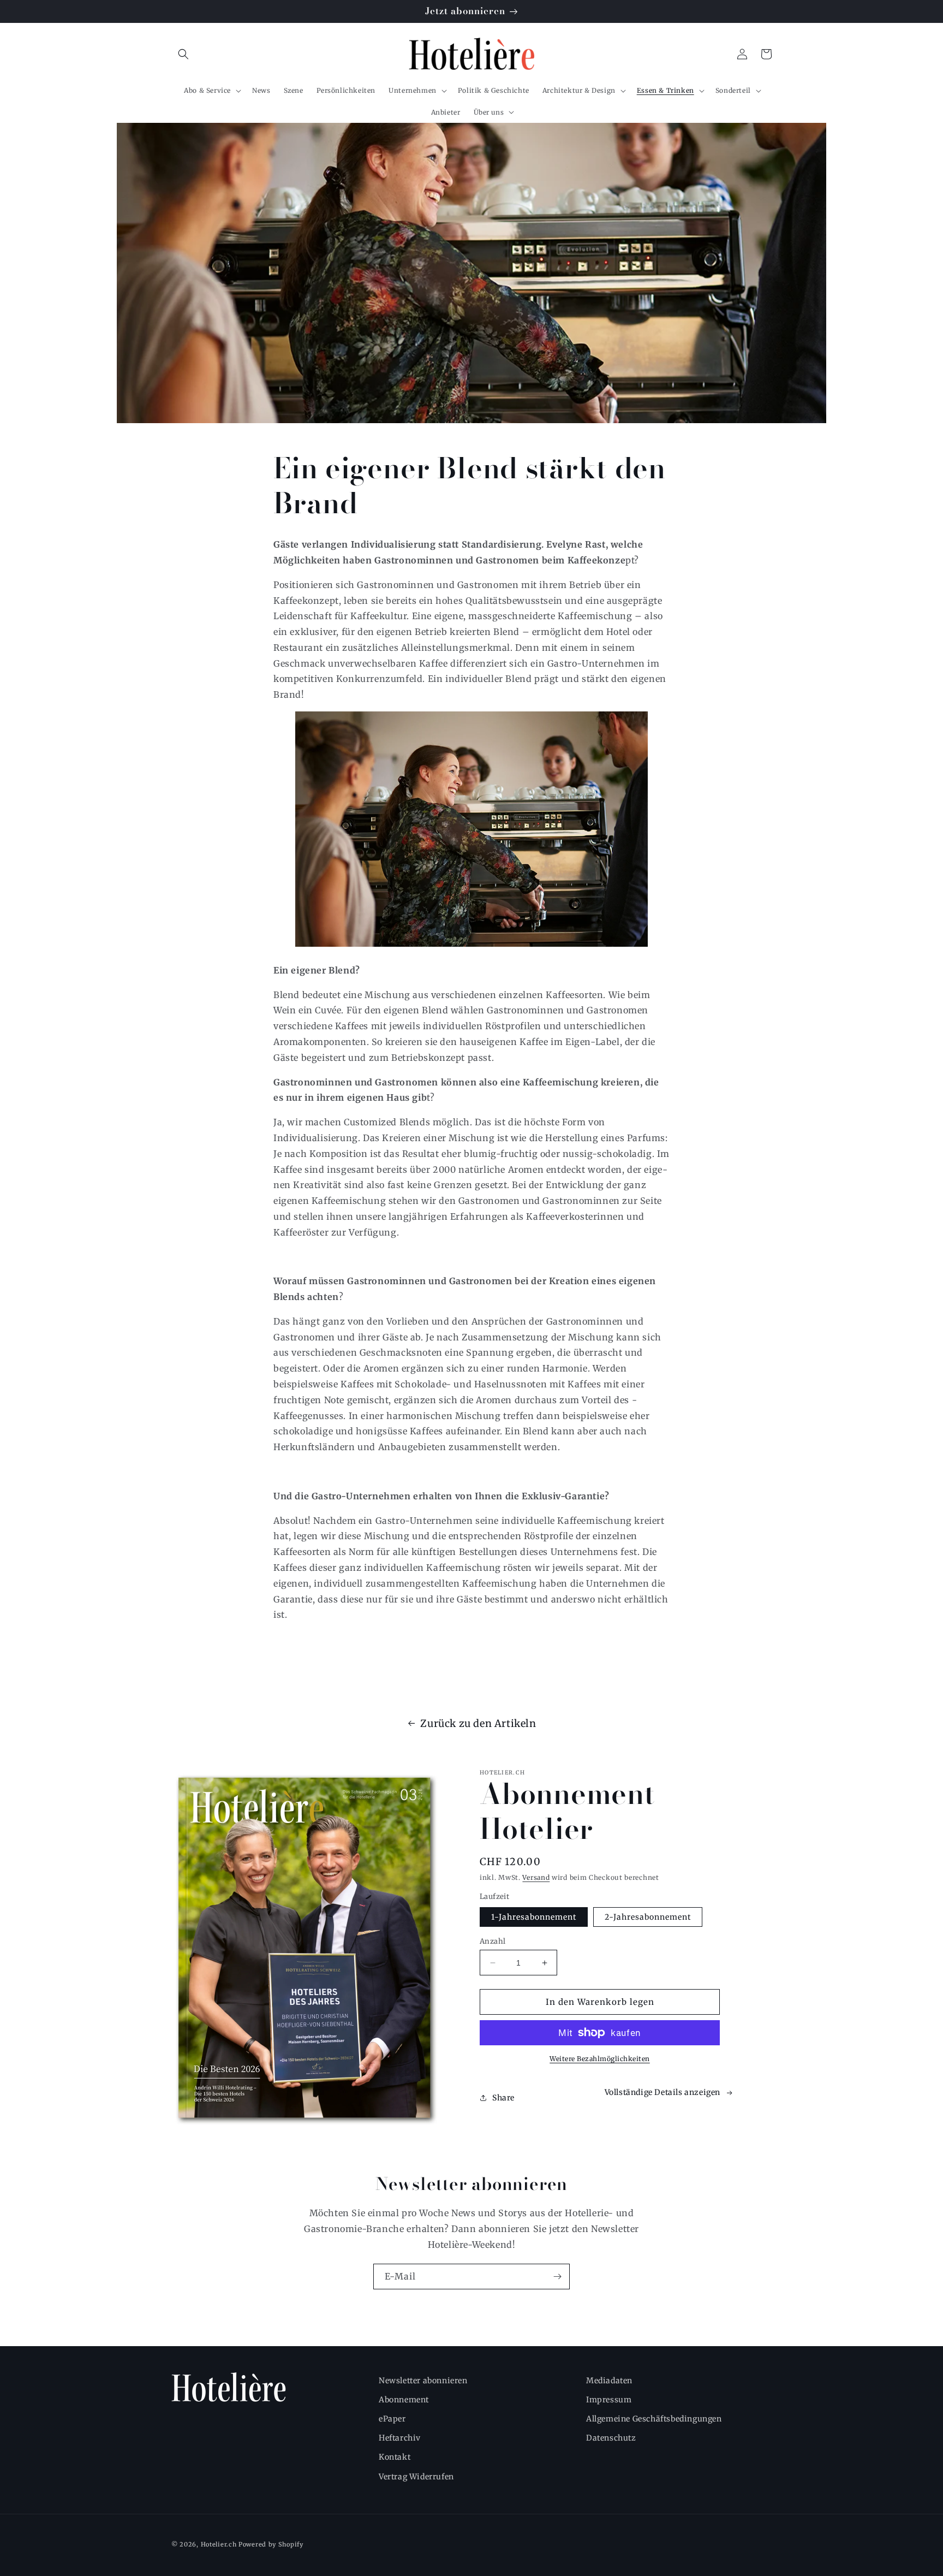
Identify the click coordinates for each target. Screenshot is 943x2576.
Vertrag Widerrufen (416, 2477)
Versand (536, 1877)
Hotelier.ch (219, 2544)
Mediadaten (609, 2381)
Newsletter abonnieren (423, 2381)
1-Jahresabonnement (534, 1917)
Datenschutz (611, 2438)
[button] (183, 54)
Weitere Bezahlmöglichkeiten (600, 2059)
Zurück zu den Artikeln (478, 1723)
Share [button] (503, 2098)
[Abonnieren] (557, 2277)
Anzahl (493, 1941)
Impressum (609, 2400)
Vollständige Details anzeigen (663, 2092)
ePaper (392, 2419)
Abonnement (404, 2400)
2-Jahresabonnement (648, 1917)
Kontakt (395, 2457)
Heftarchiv (400, 2438)
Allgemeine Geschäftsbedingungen (654, 2419)
